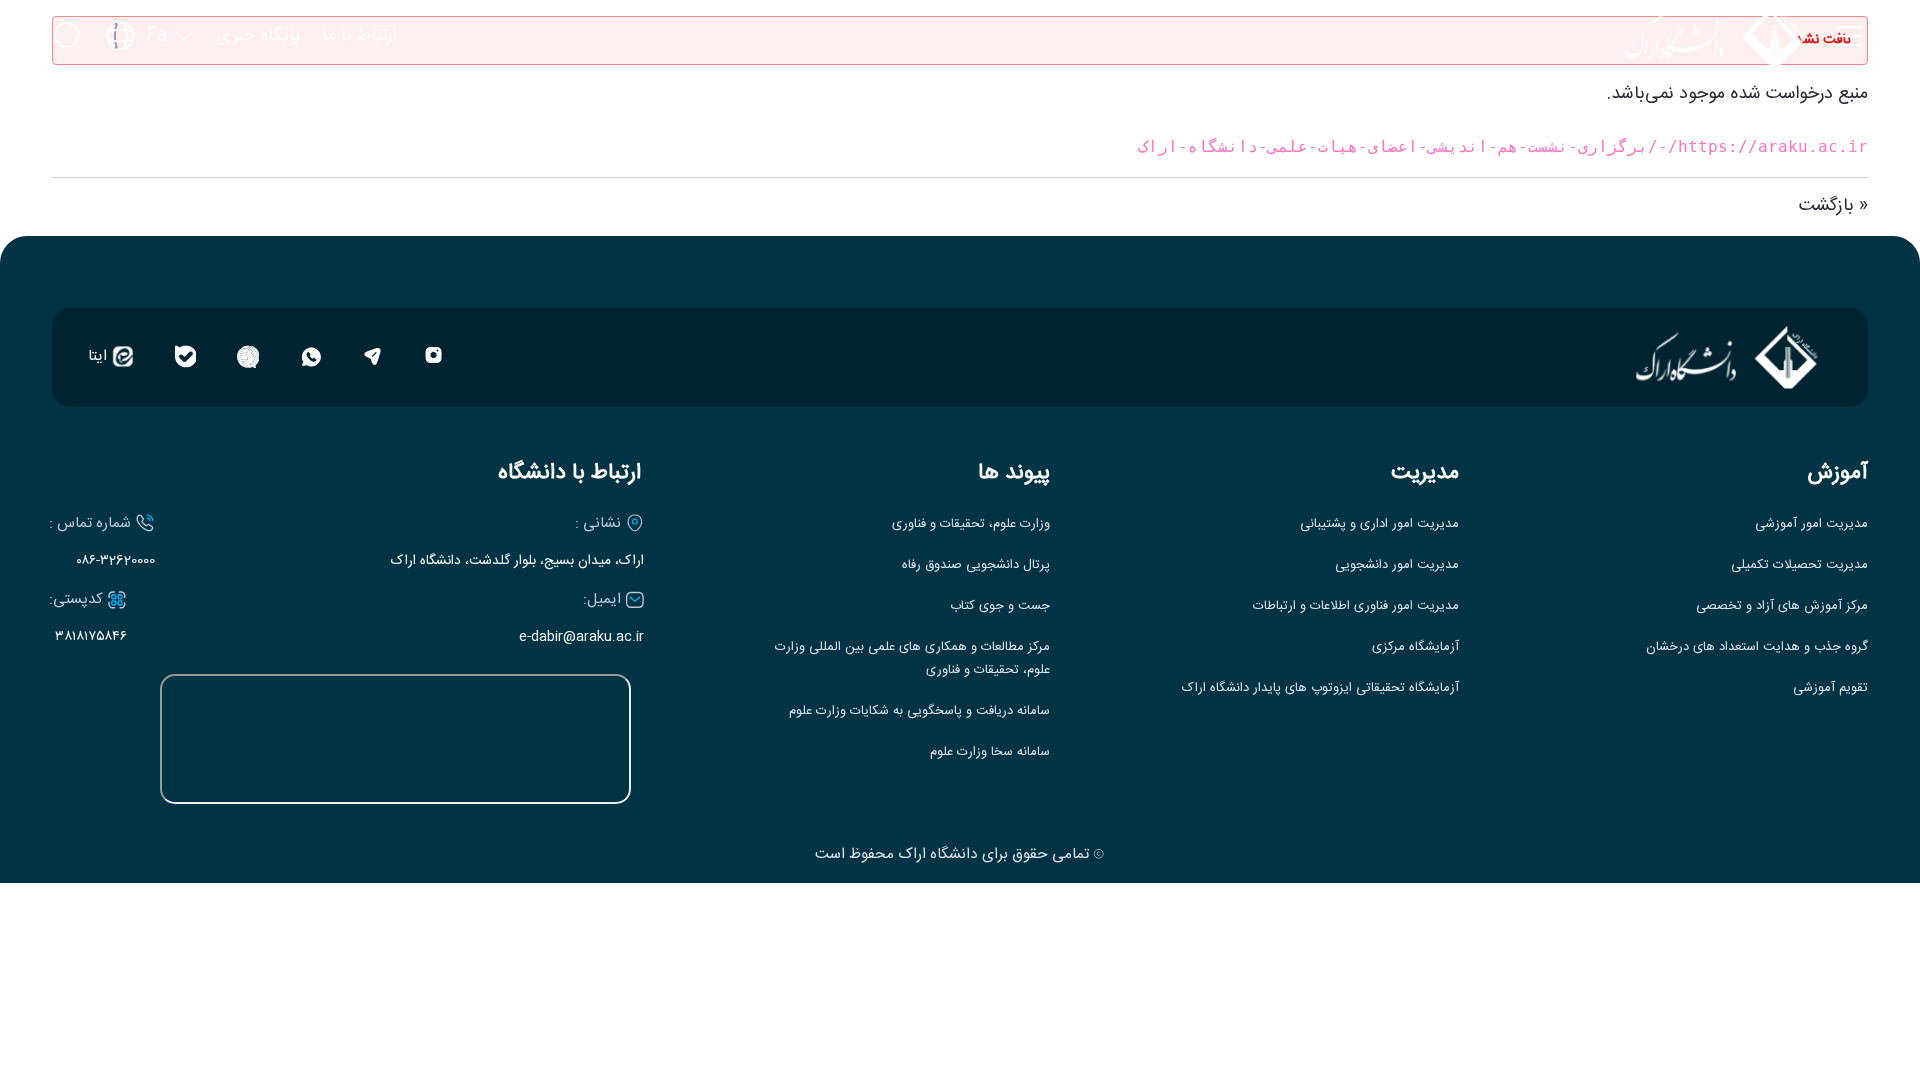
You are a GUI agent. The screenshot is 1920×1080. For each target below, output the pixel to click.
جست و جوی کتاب (1000, 606)
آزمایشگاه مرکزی (1415, 647)
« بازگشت (1833, 206)
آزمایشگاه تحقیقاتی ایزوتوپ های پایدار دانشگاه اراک (1320, 688)
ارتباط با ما (359, 36)
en (150, 96)
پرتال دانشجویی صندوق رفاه (976, 565)
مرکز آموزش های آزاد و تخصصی (1782, 606)
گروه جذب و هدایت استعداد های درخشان (1757, 647)
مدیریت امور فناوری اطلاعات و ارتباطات (1356, 606)
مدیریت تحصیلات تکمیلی (1799, 565)
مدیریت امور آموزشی (1811, 524)
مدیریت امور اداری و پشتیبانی (1379, 524)
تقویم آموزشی (1830, 688)
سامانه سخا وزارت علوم (990, 752)
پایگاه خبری (259, 36)
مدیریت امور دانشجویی (1397, 565)
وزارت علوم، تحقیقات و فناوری (971, 524)
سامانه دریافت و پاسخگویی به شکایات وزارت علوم (919, 711)
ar (150, 133)
